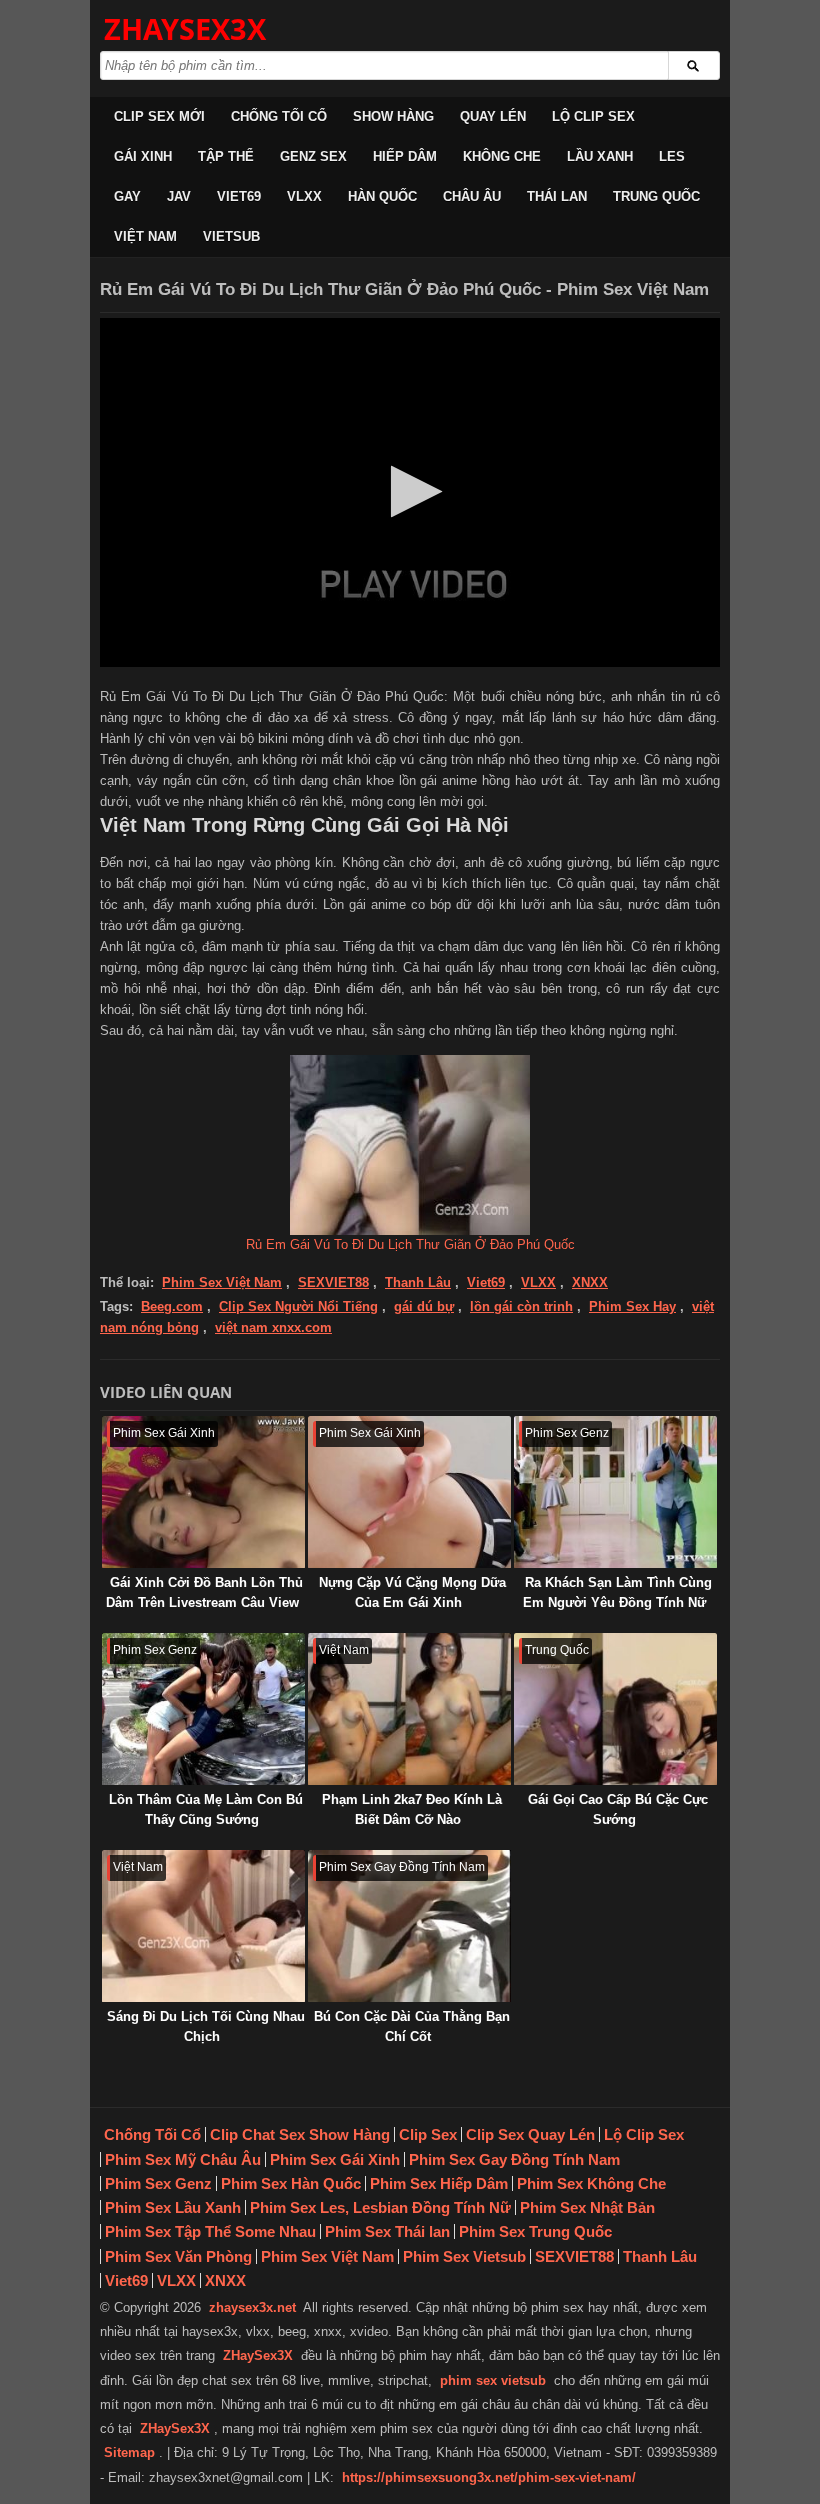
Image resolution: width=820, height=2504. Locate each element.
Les (672, 156)
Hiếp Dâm (405, 156)
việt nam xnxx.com (273, 1327)
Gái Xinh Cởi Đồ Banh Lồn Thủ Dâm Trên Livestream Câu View (204, 1592)
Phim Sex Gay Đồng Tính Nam (514, 2159)
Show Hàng (393, 116)
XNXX (590, 1282)
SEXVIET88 (333, 1282)
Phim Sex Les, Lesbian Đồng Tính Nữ (380, 2207)
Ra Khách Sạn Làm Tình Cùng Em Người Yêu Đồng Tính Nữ (617, 1592)
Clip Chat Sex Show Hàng (300, 2134)
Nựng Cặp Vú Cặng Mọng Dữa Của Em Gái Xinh (412, 1592)
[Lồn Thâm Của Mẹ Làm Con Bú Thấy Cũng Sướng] (203, 1709)
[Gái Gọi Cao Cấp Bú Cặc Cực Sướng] (615, 1709)
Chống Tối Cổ (279, 116)
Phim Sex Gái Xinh (335, 2159)
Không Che (502, 156)
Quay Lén (493, 116)
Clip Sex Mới (159, 116)
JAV (179, 196)
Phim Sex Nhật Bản (587, 2207)
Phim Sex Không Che (591, 2183)
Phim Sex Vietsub (464, 2256)
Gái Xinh (143, 156)
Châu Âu (472, 196)
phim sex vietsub (493, 2380)
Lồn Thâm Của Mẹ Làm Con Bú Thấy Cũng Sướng (206, 1809)
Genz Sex (313, 156)
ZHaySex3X (258, 2355)
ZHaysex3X (185, 28)
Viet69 (239, 196)
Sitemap (129, 2452)
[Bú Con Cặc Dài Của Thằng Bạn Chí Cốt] (409, 1926)
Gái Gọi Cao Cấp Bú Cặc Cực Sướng (618, 1809)
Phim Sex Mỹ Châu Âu (183, 2159)
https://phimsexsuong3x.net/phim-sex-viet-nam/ (489, 2477)
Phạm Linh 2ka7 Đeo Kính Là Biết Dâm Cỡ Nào (412, 1809)
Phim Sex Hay (632, 1306)
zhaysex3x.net (252, 2307)
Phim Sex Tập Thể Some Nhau (210, 2231)
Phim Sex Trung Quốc (535, 2231)
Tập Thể (226, 156)
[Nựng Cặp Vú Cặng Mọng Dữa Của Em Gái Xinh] (409, 1492)
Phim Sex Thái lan (387, 2231)
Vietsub (231, 236)
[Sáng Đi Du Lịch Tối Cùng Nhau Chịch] (203, 1926)
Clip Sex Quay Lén (530, 2134)
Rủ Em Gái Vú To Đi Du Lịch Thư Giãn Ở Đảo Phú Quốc (410, 1244)
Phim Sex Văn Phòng (178, 2256)
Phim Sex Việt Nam (222, 1282)
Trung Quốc (656, 196)
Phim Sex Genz (158, 2183)
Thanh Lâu (418, 1282)
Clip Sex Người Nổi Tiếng (298, 1306)
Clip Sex (428, 2134)
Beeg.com (172, 1306)
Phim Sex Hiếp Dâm (439, 2183)
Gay (127, 196)
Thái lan (557, 196)
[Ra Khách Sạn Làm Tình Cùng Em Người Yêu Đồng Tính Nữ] (615, 1492)
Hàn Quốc (382, 196)
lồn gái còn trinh (521, 1306)
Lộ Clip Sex (593, 116)
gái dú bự (424, 1306)
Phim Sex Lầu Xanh (173, 2207)
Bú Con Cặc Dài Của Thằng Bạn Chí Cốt (412, 2026)
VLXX (304, 196)
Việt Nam (145, 236)
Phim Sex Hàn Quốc (291, 2183)
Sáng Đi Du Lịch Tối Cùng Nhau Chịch (206, 2026)
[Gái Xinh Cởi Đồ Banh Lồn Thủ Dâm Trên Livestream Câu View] (203, 1492)
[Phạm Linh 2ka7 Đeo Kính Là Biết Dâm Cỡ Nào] (409, 1709)
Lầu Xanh (600, 156)
